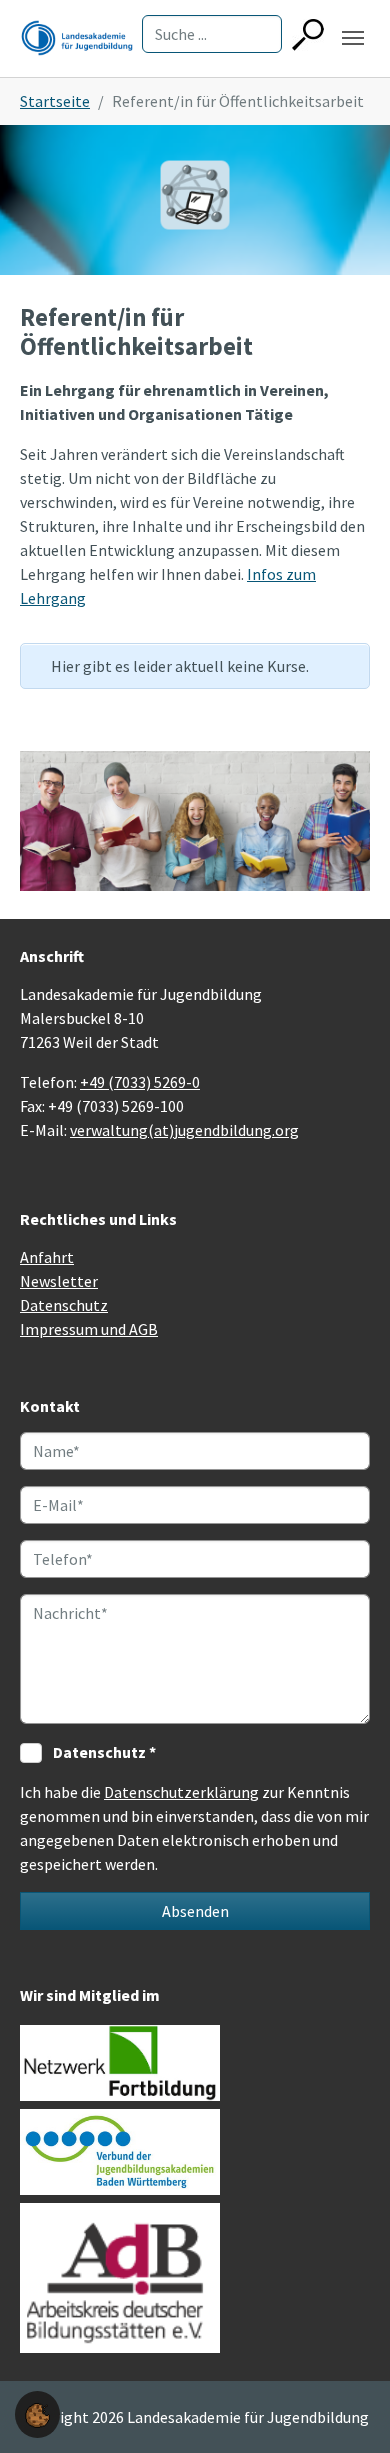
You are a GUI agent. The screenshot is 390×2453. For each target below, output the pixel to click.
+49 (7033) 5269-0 (140, 1082)
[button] (37, 2413)
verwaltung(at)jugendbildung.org (184, 1130)
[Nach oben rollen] (346, 2409)
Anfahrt (47, 1257)
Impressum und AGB (89, 1329)
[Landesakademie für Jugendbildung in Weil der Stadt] (77, 38)
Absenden (195, 1911)
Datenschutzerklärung (181, 1792)
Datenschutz (64, 1305)
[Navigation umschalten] (353, 38)
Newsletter (59, 1281)
